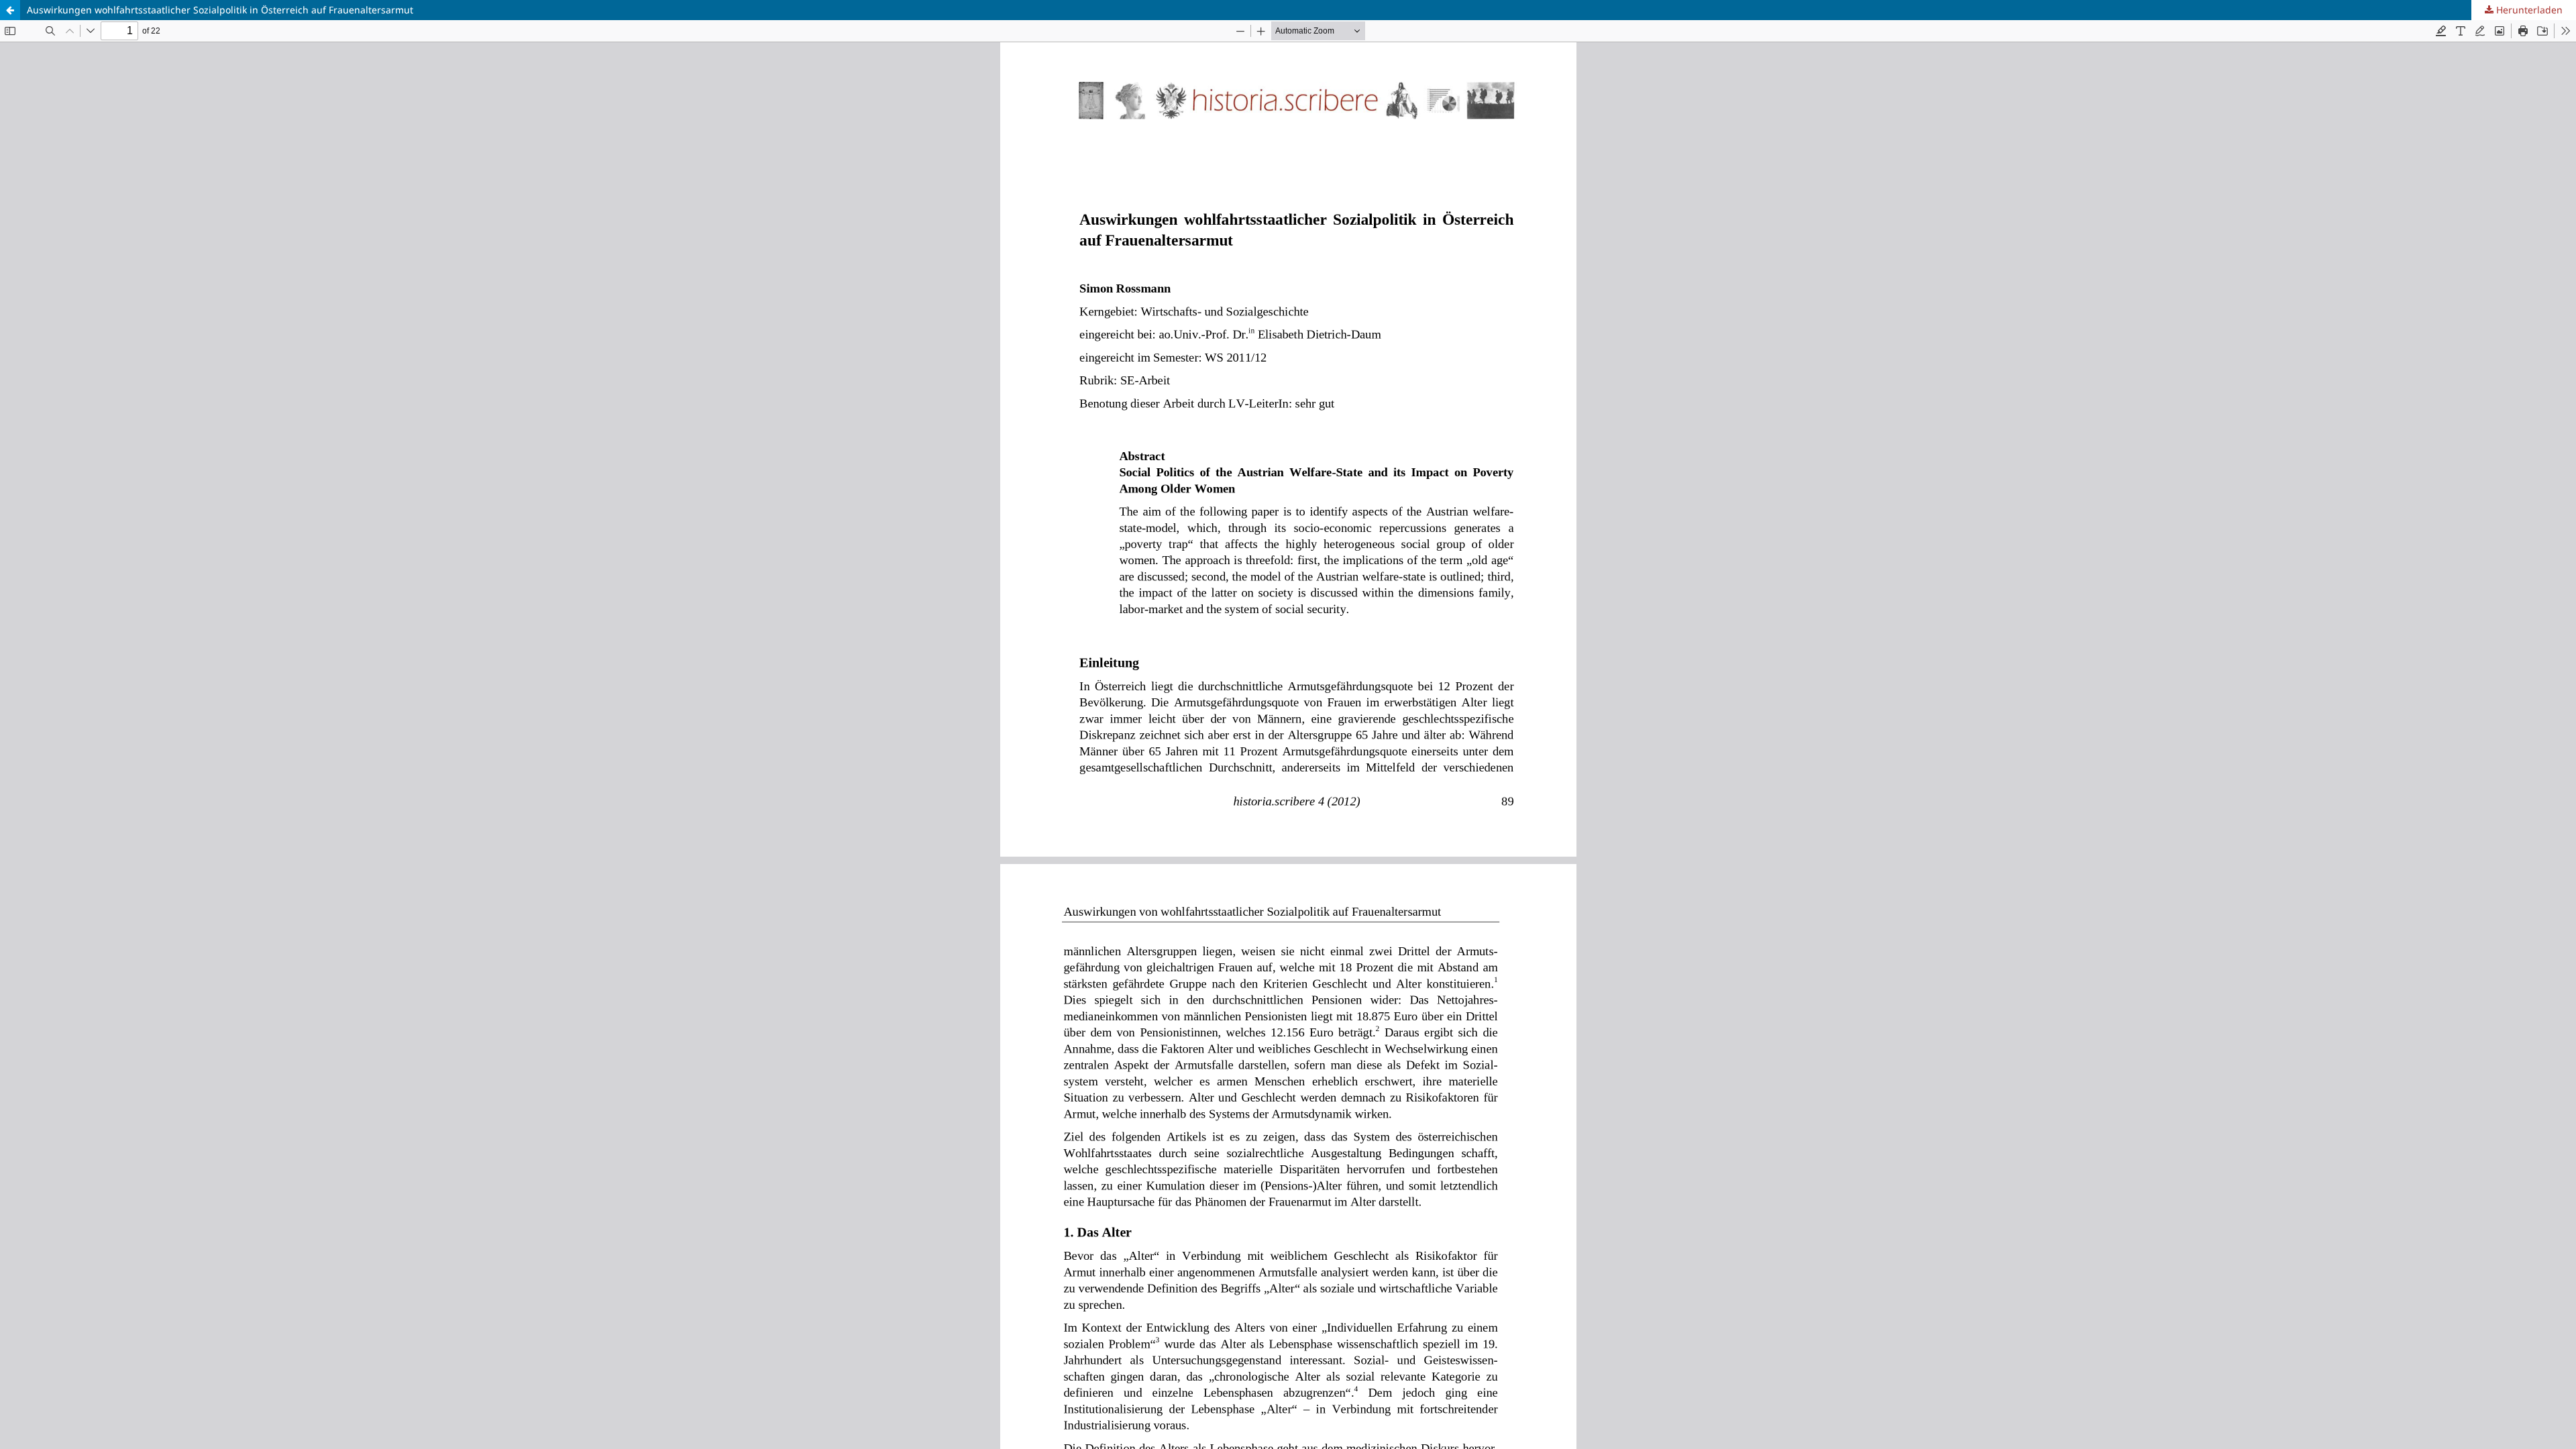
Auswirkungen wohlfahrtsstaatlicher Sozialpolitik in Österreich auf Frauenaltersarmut (220, 10)
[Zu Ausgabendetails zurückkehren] (10, 10)
